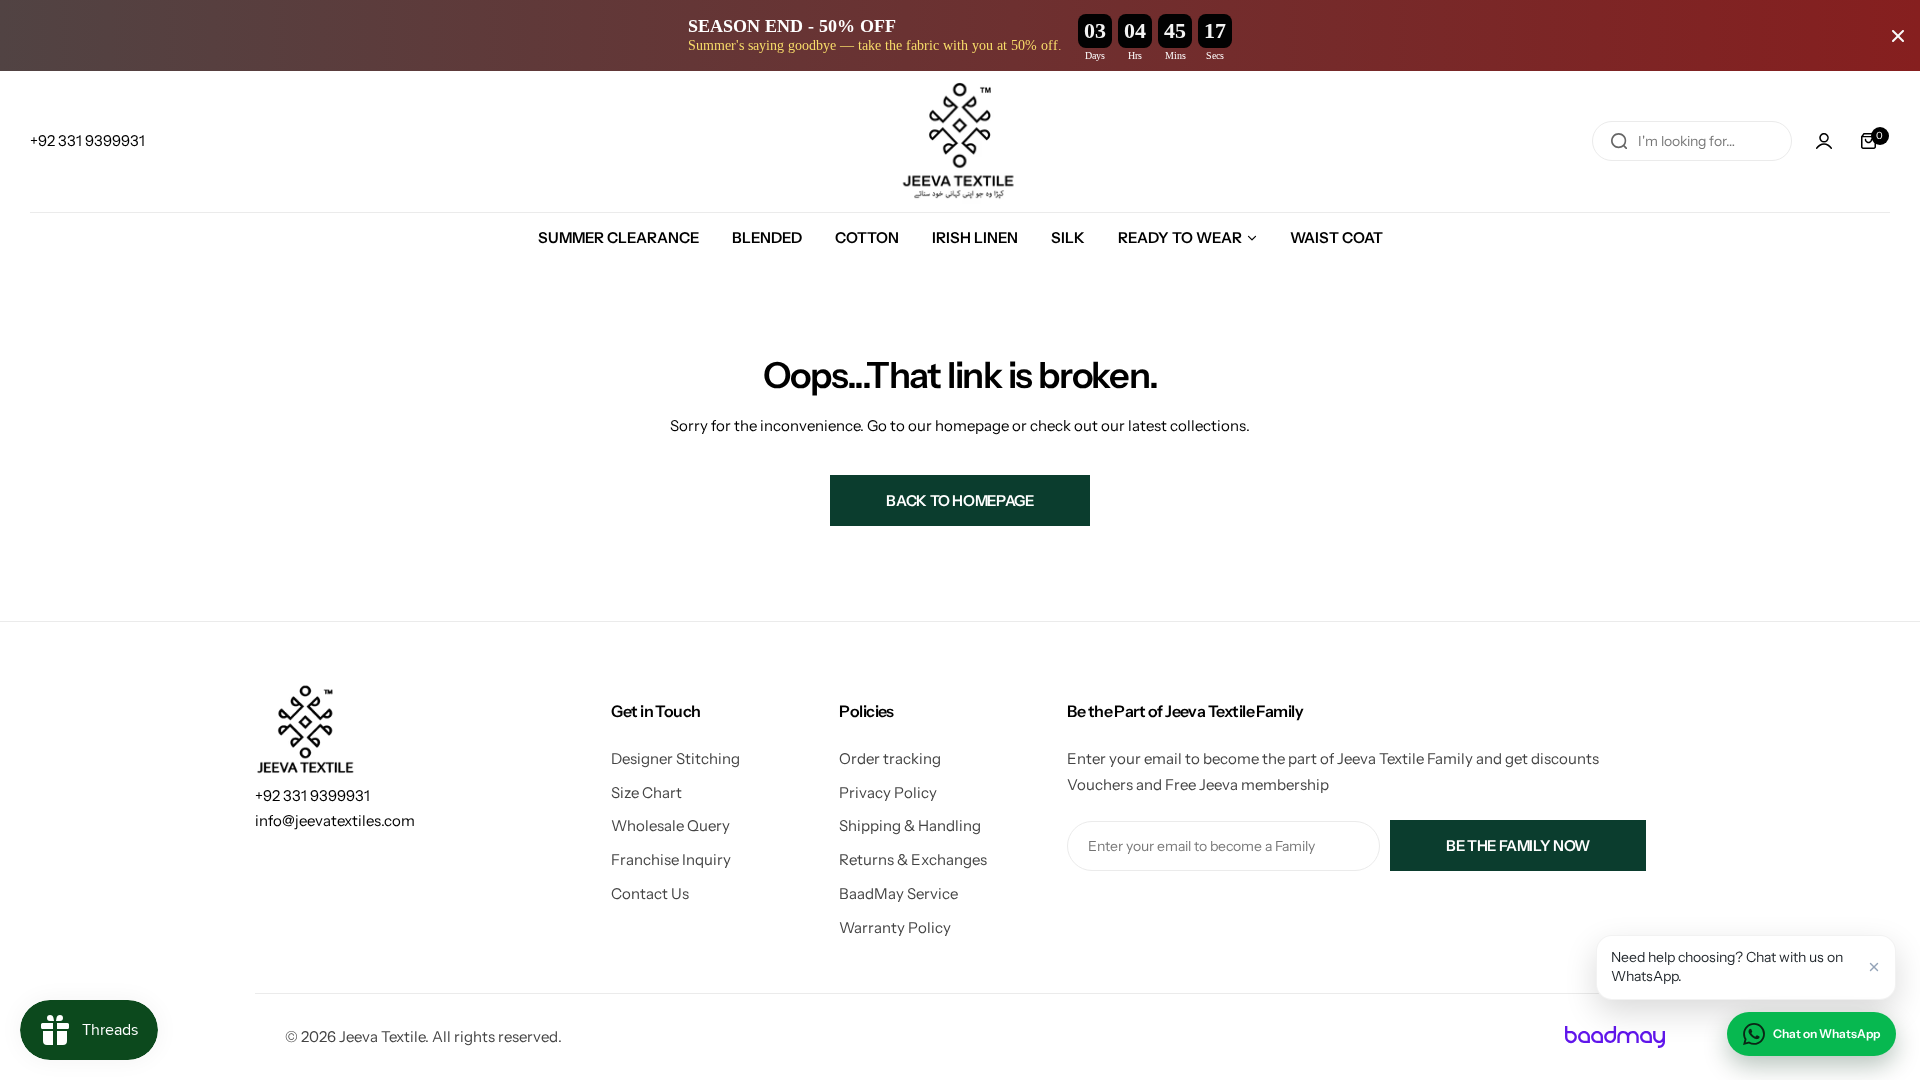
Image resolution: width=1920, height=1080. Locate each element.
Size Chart (646, 792)
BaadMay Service (898, 893)
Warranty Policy (895, 927)
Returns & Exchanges (913, 859)
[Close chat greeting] (1874, 967)
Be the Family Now (1518, 845)
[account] (1824, 141)
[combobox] (1692, 141)
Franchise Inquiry (671, 859)
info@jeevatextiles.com (335, 820)
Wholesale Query (670, 825)
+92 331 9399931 (312, 795)
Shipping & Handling (910, 825)
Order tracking (890, 758)
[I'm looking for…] (1619, 141)
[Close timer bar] (1898, 36)
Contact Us (650, 893)
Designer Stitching (675, 758)
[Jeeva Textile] (960, 141)
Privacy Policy (888, 792)
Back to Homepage (959, 500)
